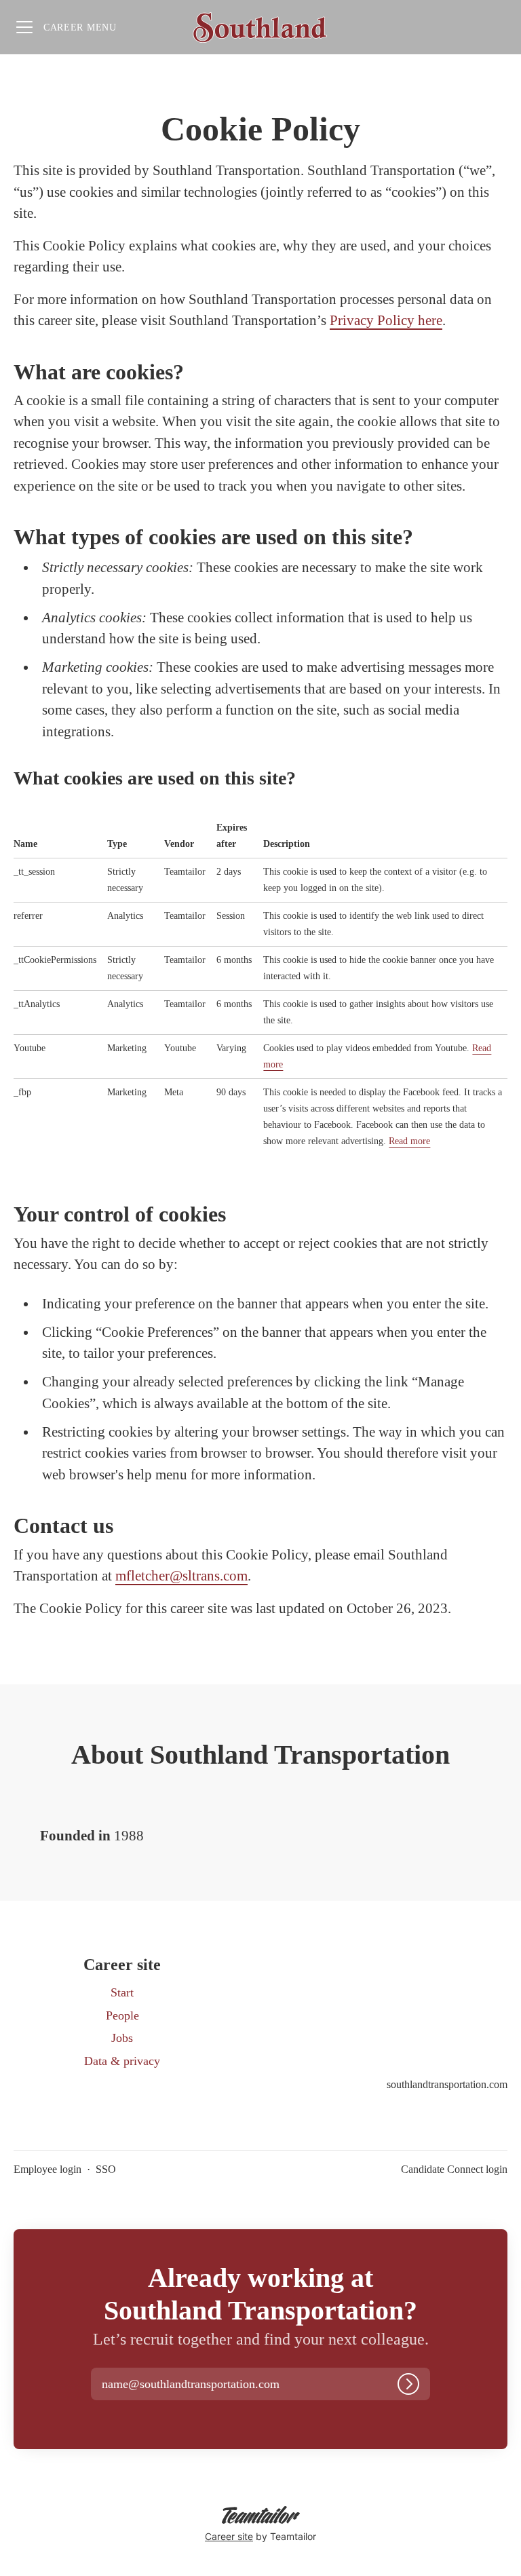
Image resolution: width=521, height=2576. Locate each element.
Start (122, 1992)
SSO (106, 2169)
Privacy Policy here (386, 320)
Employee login (47, 2169)
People (122, 2015)
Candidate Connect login (454, 2169)
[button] (204, 2385)
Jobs (122, 2038)
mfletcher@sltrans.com (181, 1576)
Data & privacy (122, 2061)
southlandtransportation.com (447, 2084)
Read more (409, 1141)
